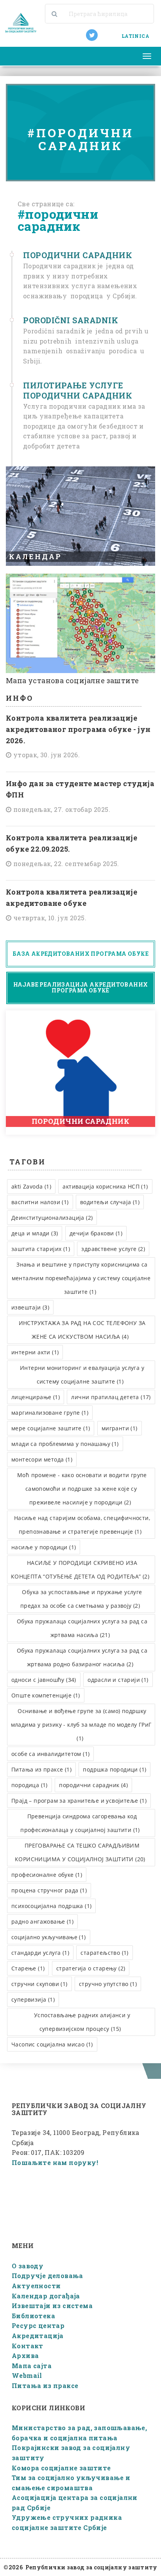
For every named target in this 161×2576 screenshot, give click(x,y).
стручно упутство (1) (108, 1984)
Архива (25, 2355)
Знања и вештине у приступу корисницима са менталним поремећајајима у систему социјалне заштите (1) (81, 1278)
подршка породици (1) (114, 1769)
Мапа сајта (32, 2366)
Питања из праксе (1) (41, 1769)
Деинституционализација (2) (52, 1218)
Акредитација (38, 2336)
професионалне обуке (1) (47, 1875)
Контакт (28, 2346)
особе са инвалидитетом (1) (50, 1754)
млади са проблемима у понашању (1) (65, 1444)
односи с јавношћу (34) (44, 1680)
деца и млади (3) (35, 1233)
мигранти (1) (120, 1428)
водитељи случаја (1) (110, 1202)
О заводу (28, 2266)
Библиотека (33, 2316)
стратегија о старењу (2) (91, 1968)
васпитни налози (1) (40, 1202)
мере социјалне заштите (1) (51, 1428)
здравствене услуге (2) (113, 1249)
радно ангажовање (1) (42, 1921)
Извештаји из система (52, 2306)
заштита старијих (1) (41, 1249)
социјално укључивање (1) (49, 1937)
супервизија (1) (33, 1999)
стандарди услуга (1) (40, 1953)
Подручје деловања (47, 2276)
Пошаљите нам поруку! (55, 2162)
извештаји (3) (30, 1307)
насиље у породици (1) (44, 1547)
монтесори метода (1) (42, 1459)
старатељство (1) (104, 1953)
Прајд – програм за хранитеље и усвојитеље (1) (79, 1801)
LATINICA (135, 36)
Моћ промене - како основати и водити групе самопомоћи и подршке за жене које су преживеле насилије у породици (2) (82, 1489)
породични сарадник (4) (93, 1785)
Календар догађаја (46, 2296)
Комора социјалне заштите (61, 2468)
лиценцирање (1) (36, 1397)
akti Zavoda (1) (31, 1186)
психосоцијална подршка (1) (51, 1906)
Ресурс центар (38, 2325)
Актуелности (36, 2286)
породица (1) (30, 1785)
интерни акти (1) (35, 1352)
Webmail (27, 2375)
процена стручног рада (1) (49, 1890)
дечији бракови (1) (96, 1233)
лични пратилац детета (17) (111, 1397)
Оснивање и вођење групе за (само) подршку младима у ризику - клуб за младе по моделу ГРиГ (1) (81, 1725)
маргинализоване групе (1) (50, 1413)
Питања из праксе (45, 2386)
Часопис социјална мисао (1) (52, 2044)
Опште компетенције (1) (46, 1695)
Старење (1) (28, 1968)
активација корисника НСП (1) (105, 1186)
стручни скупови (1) (39, 1984)
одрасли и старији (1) (118, 1680)
